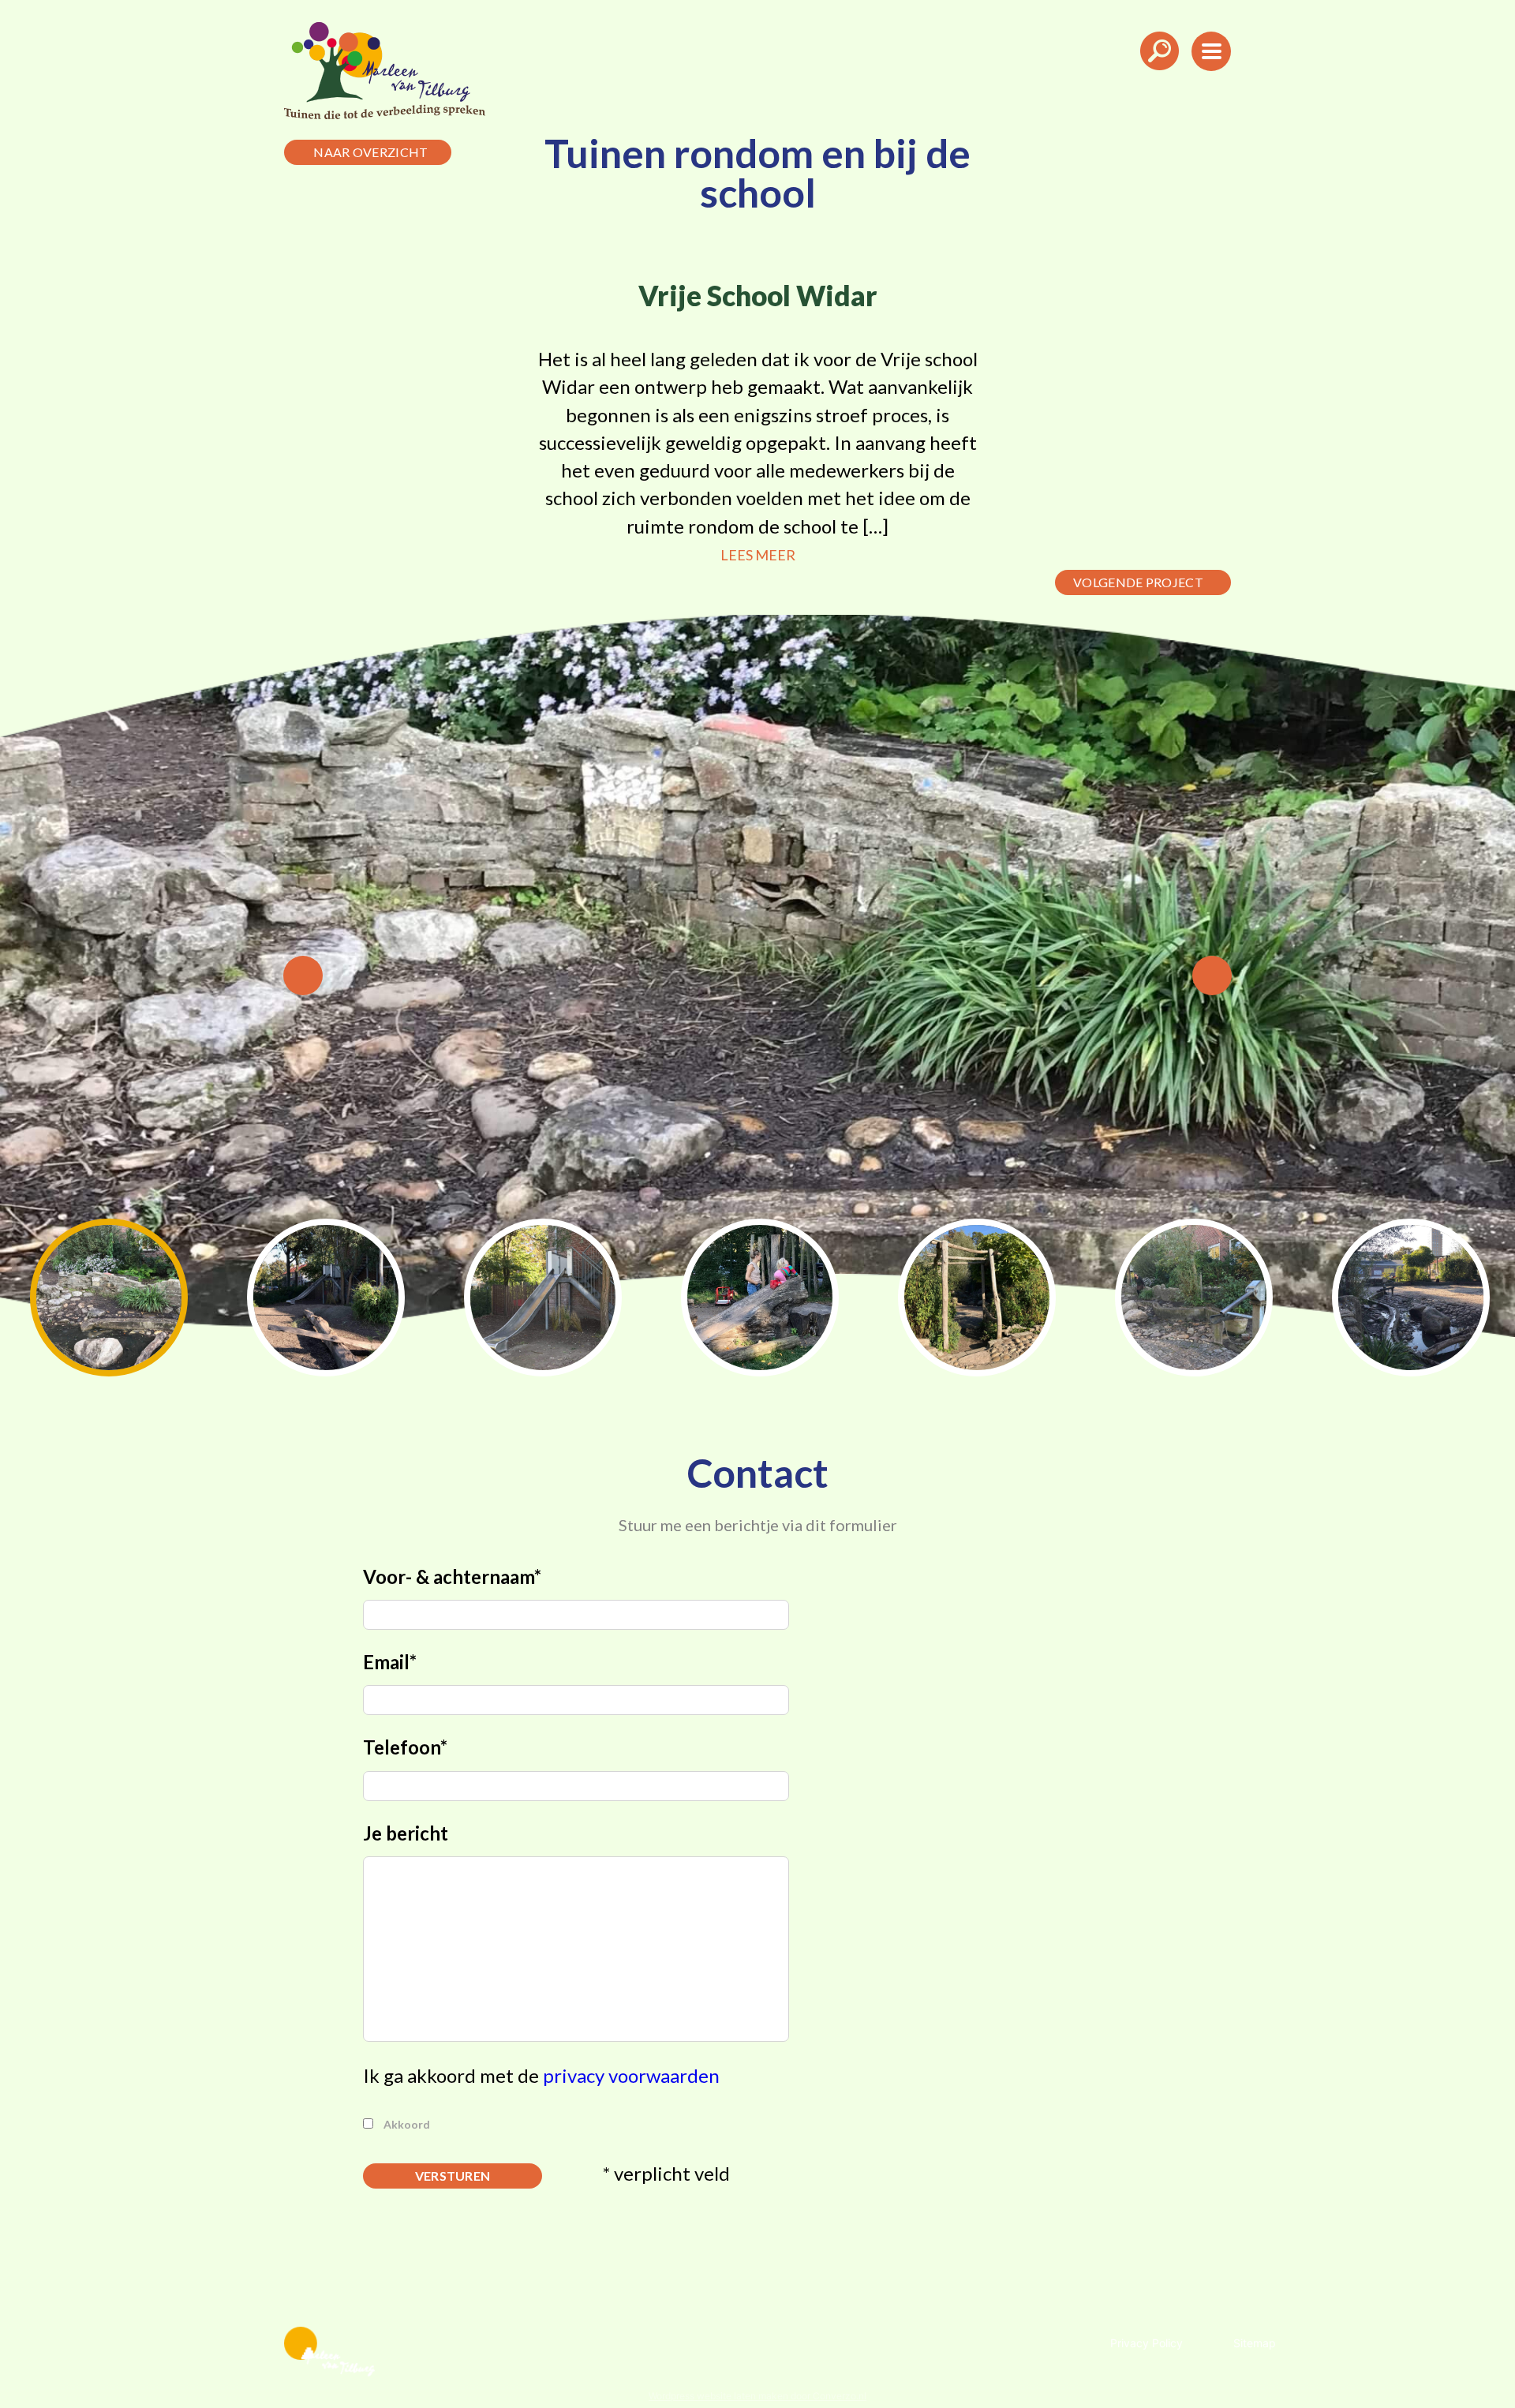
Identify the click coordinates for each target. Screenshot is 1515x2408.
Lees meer (758, 555)
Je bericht (406, 1833)
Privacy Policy (1147, 2343)
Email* (390, 1662)
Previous (303, 976)
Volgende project (1138, 582)
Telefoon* (405, 1747)
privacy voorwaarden (631, 2075)
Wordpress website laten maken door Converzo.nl (757, 2396)
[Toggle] (1160, 75)
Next (1212, 976)
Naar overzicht (370, 152)
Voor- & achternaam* (452, 1577)
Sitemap (1255, 2343)
